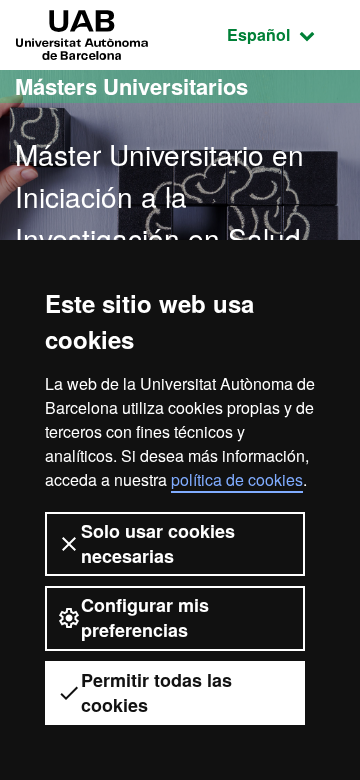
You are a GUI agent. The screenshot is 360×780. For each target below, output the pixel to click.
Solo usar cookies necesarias (158, 543)
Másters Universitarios (131, 86)
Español (286, 34)
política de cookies (237, 479)
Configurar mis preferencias (145, 617)
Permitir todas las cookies (156, 692)
